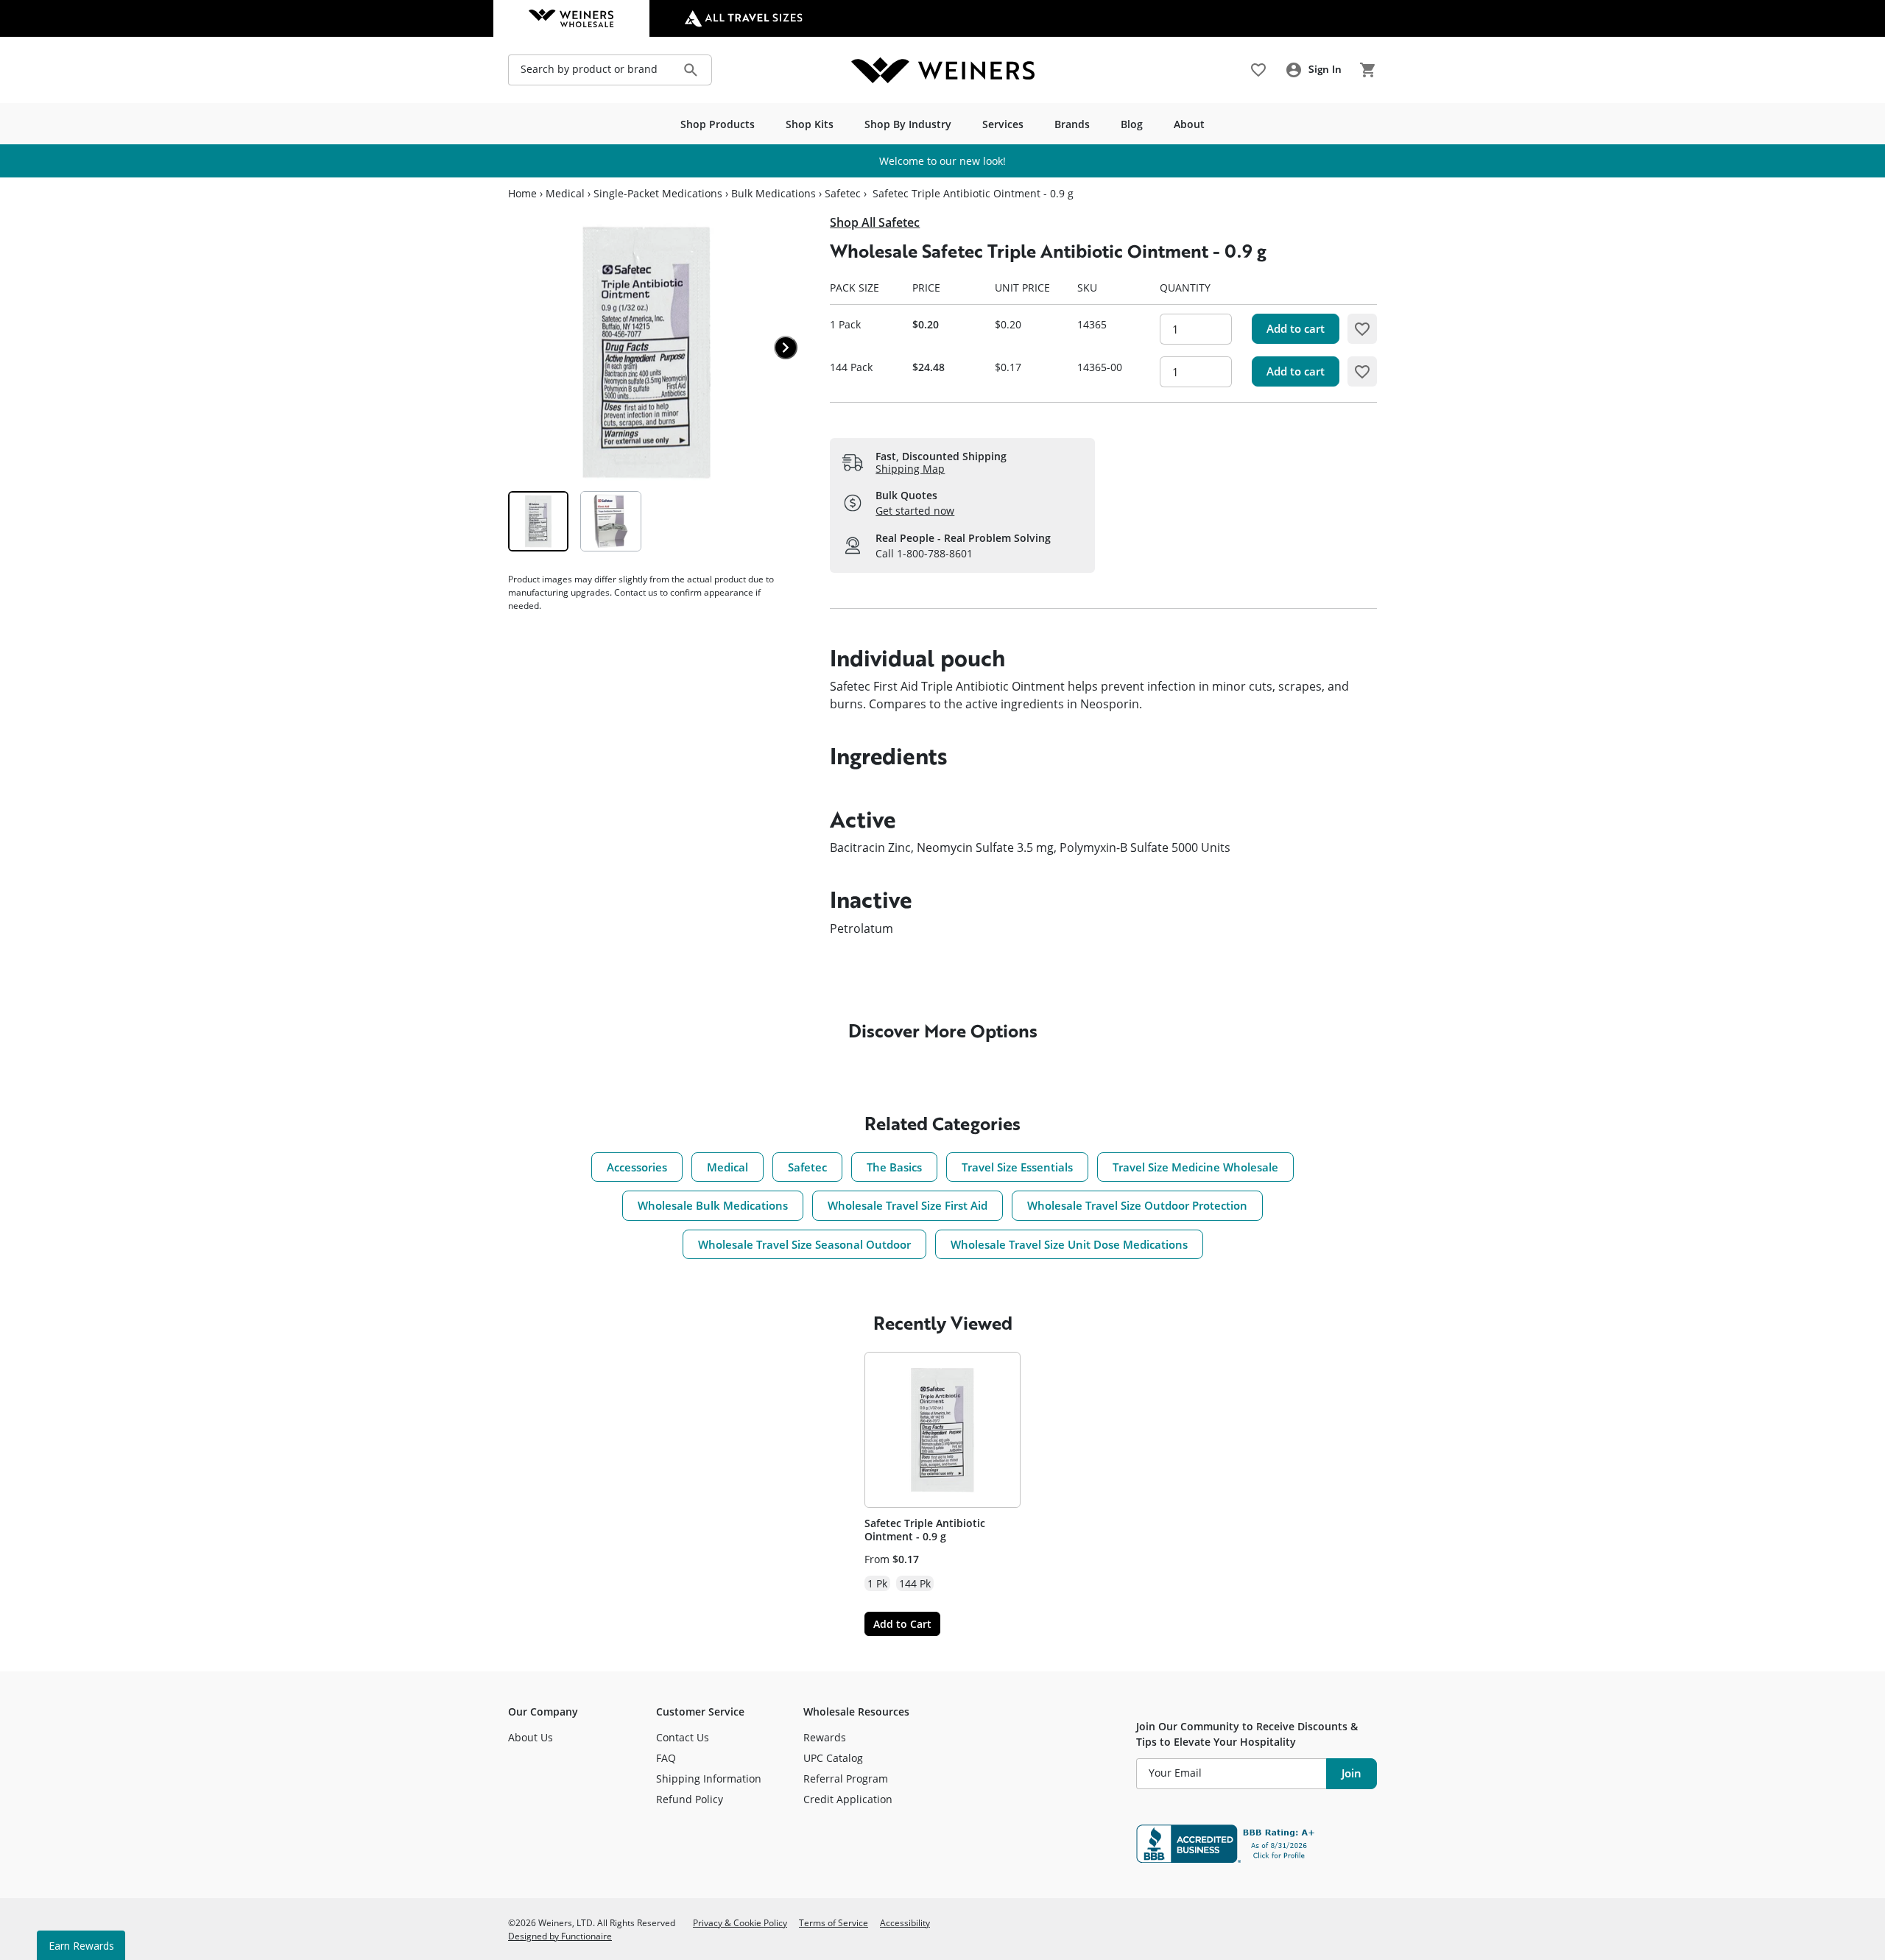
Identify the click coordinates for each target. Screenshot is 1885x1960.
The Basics (894, 1167)
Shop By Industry (908, 124)
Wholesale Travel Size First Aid (908, 1205)
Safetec (843, 194)
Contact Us (683, 1737)
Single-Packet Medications (658, 194)
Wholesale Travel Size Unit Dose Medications (1069, 1244)
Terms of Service (834, 1922)
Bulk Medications (774, 194)
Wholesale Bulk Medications (713, 1205)
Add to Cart (902, 1624)
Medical (565, 194)
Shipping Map (910, 469)
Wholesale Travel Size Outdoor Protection (1137, 1205)
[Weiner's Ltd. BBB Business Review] (1257, 1844)
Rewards (825, 1737)
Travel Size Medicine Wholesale (1195, 1167)
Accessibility (905, 1922)
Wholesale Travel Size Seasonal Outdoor (804, 1244)
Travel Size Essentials (1017, 1167)
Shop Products (718, 124)
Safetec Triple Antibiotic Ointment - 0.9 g (925, 1530)
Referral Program (846, 1779)
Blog (1132, 124)
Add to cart (1296, 328)
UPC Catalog (833, 1758)
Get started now (915, 511)
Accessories (637, 1167)
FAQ (666, 1758)
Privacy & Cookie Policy (740, 1922)
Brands (1072, 124)
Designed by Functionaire (560, 1936)
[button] (1362, 328)
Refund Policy (690, 1799)
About (1189, 124)
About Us (531, 1737)
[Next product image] (786, 348)
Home (522, 194)
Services (1003, 124)
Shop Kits (810, 124)
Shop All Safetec (875, 222)
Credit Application (848, 1799)
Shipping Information (709, 1779)
